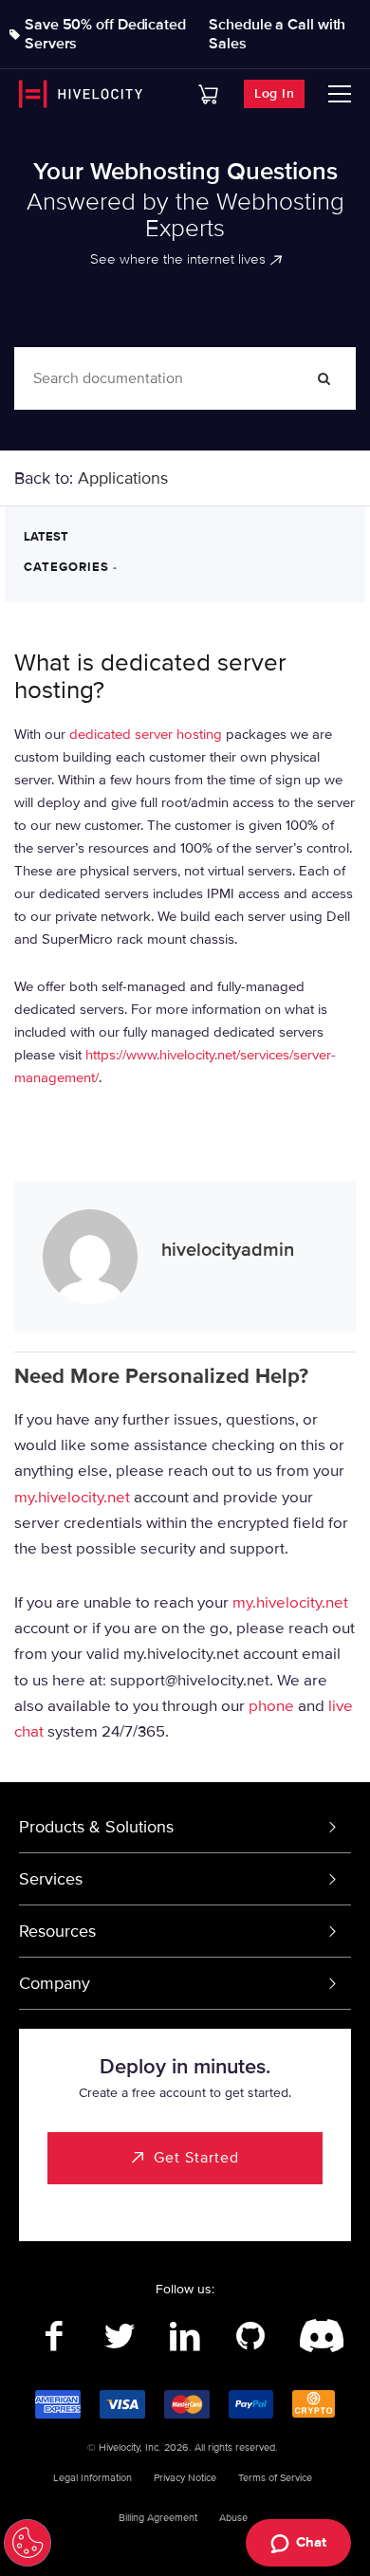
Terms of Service (275, 2478)
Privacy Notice (185, 2478)
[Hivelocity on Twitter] (120, 2337)
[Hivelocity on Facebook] (55, 2337)
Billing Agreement (158, 2518)
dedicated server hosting (146, 734)
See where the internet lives (178, 259)
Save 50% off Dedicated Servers (105, 34)
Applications (123, 478)
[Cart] (208, 94)
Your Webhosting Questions (185, 172)
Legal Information (92, 2478)
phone (271, 1706)
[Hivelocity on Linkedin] (185, 2337)
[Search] (324, 378)
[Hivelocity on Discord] (316, 2337)
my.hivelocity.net (72, 1496)
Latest (46, 537)
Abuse (233, 2518)
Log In (274, 93)
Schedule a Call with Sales (277, 34)
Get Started (196, 2158)
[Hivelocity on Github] (251, 2337)
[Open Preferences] (28, 2543)
